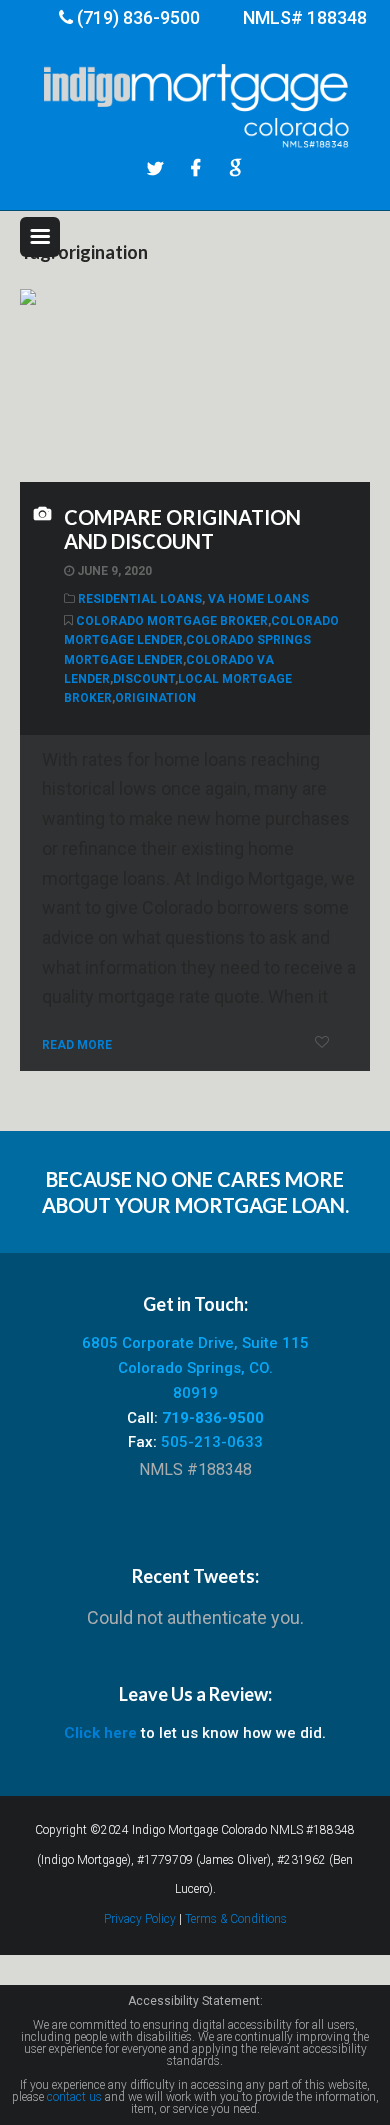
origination (155, 698)
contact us (74, 2097)
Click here (100, 1733)
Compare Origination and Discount (182, 529)
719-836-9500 (213, 1418)
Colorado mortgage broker (172, 621)
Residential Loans (140, 599)
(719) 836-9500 (138, 17)
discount (144, 679)
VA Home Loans (258, 599)
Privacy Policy (140, 1919)
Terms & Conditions (236, 1919)
